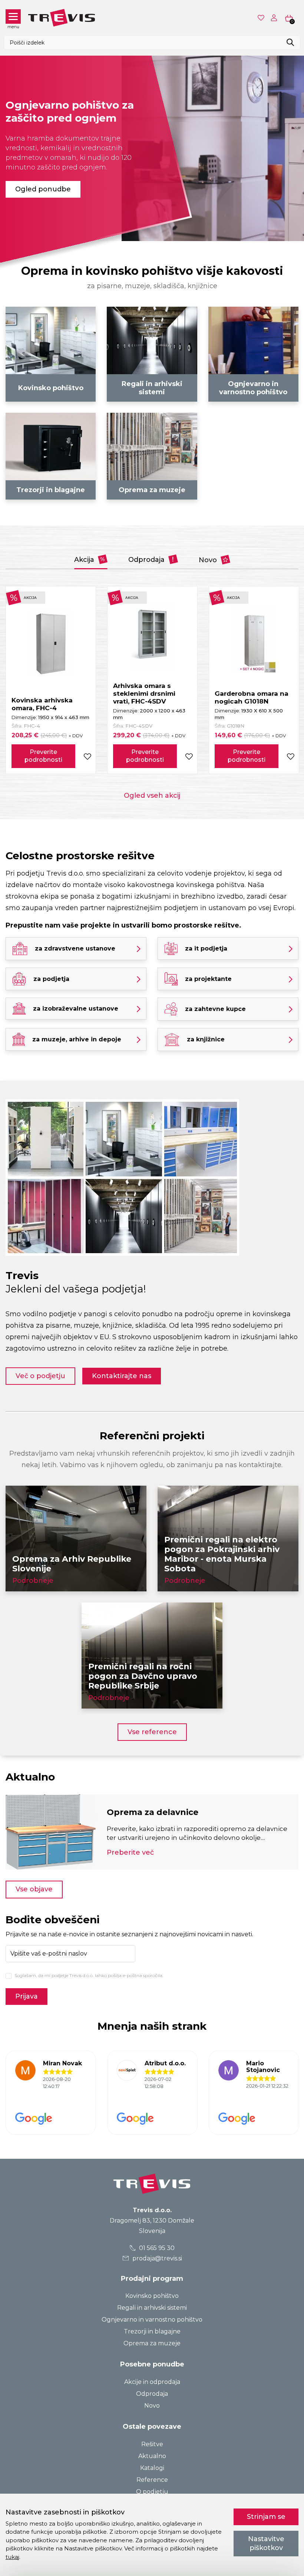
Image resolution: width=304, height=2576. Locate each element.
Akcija (85, 560)
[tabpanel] (152, 148)
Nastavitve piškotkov (266, 2543)
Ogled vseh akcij (152, 795)
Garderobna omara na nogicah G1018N (252, 697)
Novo (209, 560)
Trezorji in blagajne (152, 2331)
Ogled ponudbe (43, 189)
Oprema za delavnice (153, 1812)
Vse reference (152, 1732)
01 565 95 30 (156, 2248)
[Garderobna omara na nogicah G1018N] (254, 640)
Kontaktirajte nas (122, 1376)
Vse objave (34, 1889)
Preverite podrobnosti (43, 756)
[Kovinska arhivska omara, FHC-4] (51, 643)
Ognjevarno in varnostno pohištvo (152, 2320)
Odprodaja (147, 560)
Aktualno (152, 2456)
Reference (152, 2480)
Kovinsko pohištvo (152, 2296)
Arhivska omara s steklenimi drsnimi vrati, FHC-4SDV (144, 694)
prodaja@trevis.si (156, 2258)
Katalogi (152, 2468)
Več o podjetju (40, 1376)
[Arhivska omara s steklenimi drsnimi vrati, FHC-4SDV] (152, 636)
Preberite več (130, 1852)
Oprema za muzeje (152, 2343)
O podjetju (152, 2492)
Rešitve (152, 2444)
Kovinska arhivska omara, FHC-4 (42, 704)
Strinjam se (266, 2517)
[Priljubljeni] (262, 18)
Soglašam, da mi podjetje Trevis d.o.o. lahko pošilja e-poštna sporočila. (89, 1975)
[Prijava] (275, 18)
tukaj (12, 2557)
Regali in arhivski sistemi (152, 2308)
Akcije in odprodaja (152, 2382)
